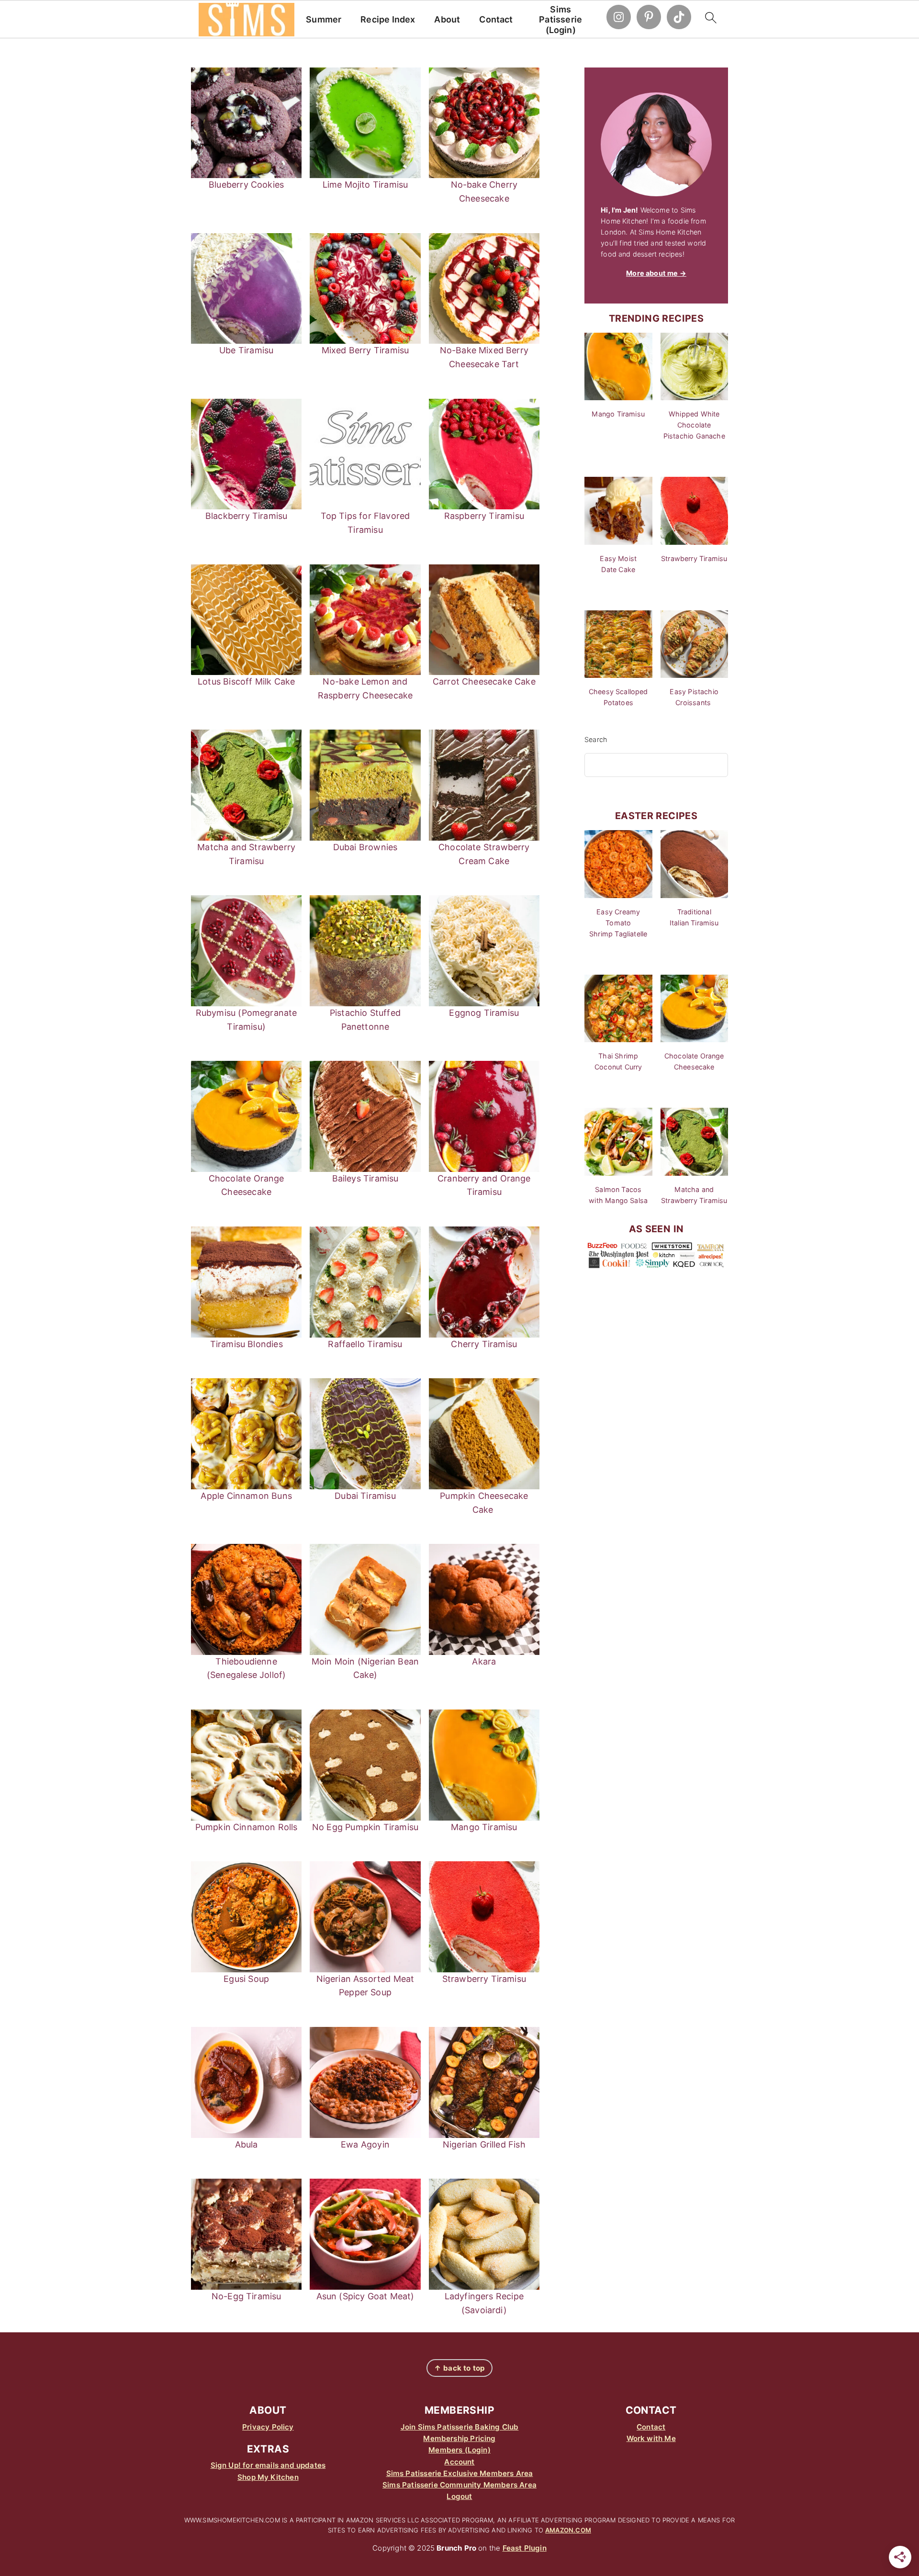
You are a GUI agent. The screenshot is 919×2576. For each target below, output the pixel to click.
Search (596, 739)
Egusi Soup (246, 1979)
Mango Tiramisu (484, 1827)
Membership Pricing (459, 2438)
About (447, 19)
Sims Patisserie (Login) (560, 20)
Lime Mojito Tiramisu (365, 185)
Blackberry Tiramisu (246, 516)
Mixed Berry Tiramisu (365, 350)
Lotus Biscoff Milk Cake (246, 681)
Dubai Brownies (365, 847)
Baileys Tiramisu (365, 1178)
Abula (247, 2144)
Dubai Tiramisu (365, 1496)
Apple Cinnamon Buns (246, 1496)
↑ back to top (459, 2368)
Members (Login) (459, 2450)
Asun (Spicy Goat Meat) (365, 2296)
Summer (324, 19)
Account (459, 2462)
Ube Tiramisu (246, 350)
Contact (496, 19)
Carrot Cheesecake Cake (484, 681)
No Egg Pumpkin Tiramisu (365, 1827)
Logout (459, 2496)
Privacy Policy (268, 2427)
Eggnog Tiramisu (484, 1013)
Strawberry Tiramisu (484, 1979)
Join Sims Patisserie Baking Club (460, 2427)
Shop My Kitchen (268, 2477)
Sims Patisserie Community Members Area (459, 2485)
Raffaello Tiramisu (365, 1344)
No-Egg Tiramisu (247, 2296)
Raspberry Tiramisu (484, 516)
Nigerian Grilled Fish (484, 2144)
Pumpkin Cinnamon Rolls (247, 1827)
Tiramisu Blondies (247, 1344)
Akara (484, 1661)
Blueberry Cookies (246, 185)
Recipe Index (388, 19)
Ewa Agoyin (365, 2144)
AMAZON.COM (568, 2530)
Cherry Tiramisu (484, 1344)
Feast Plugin (525, 2548)
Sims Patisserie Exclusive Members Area (460, 2473)
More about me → (656, 273)
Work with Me (651, 2438)
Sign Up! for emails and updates (268, 2465)
